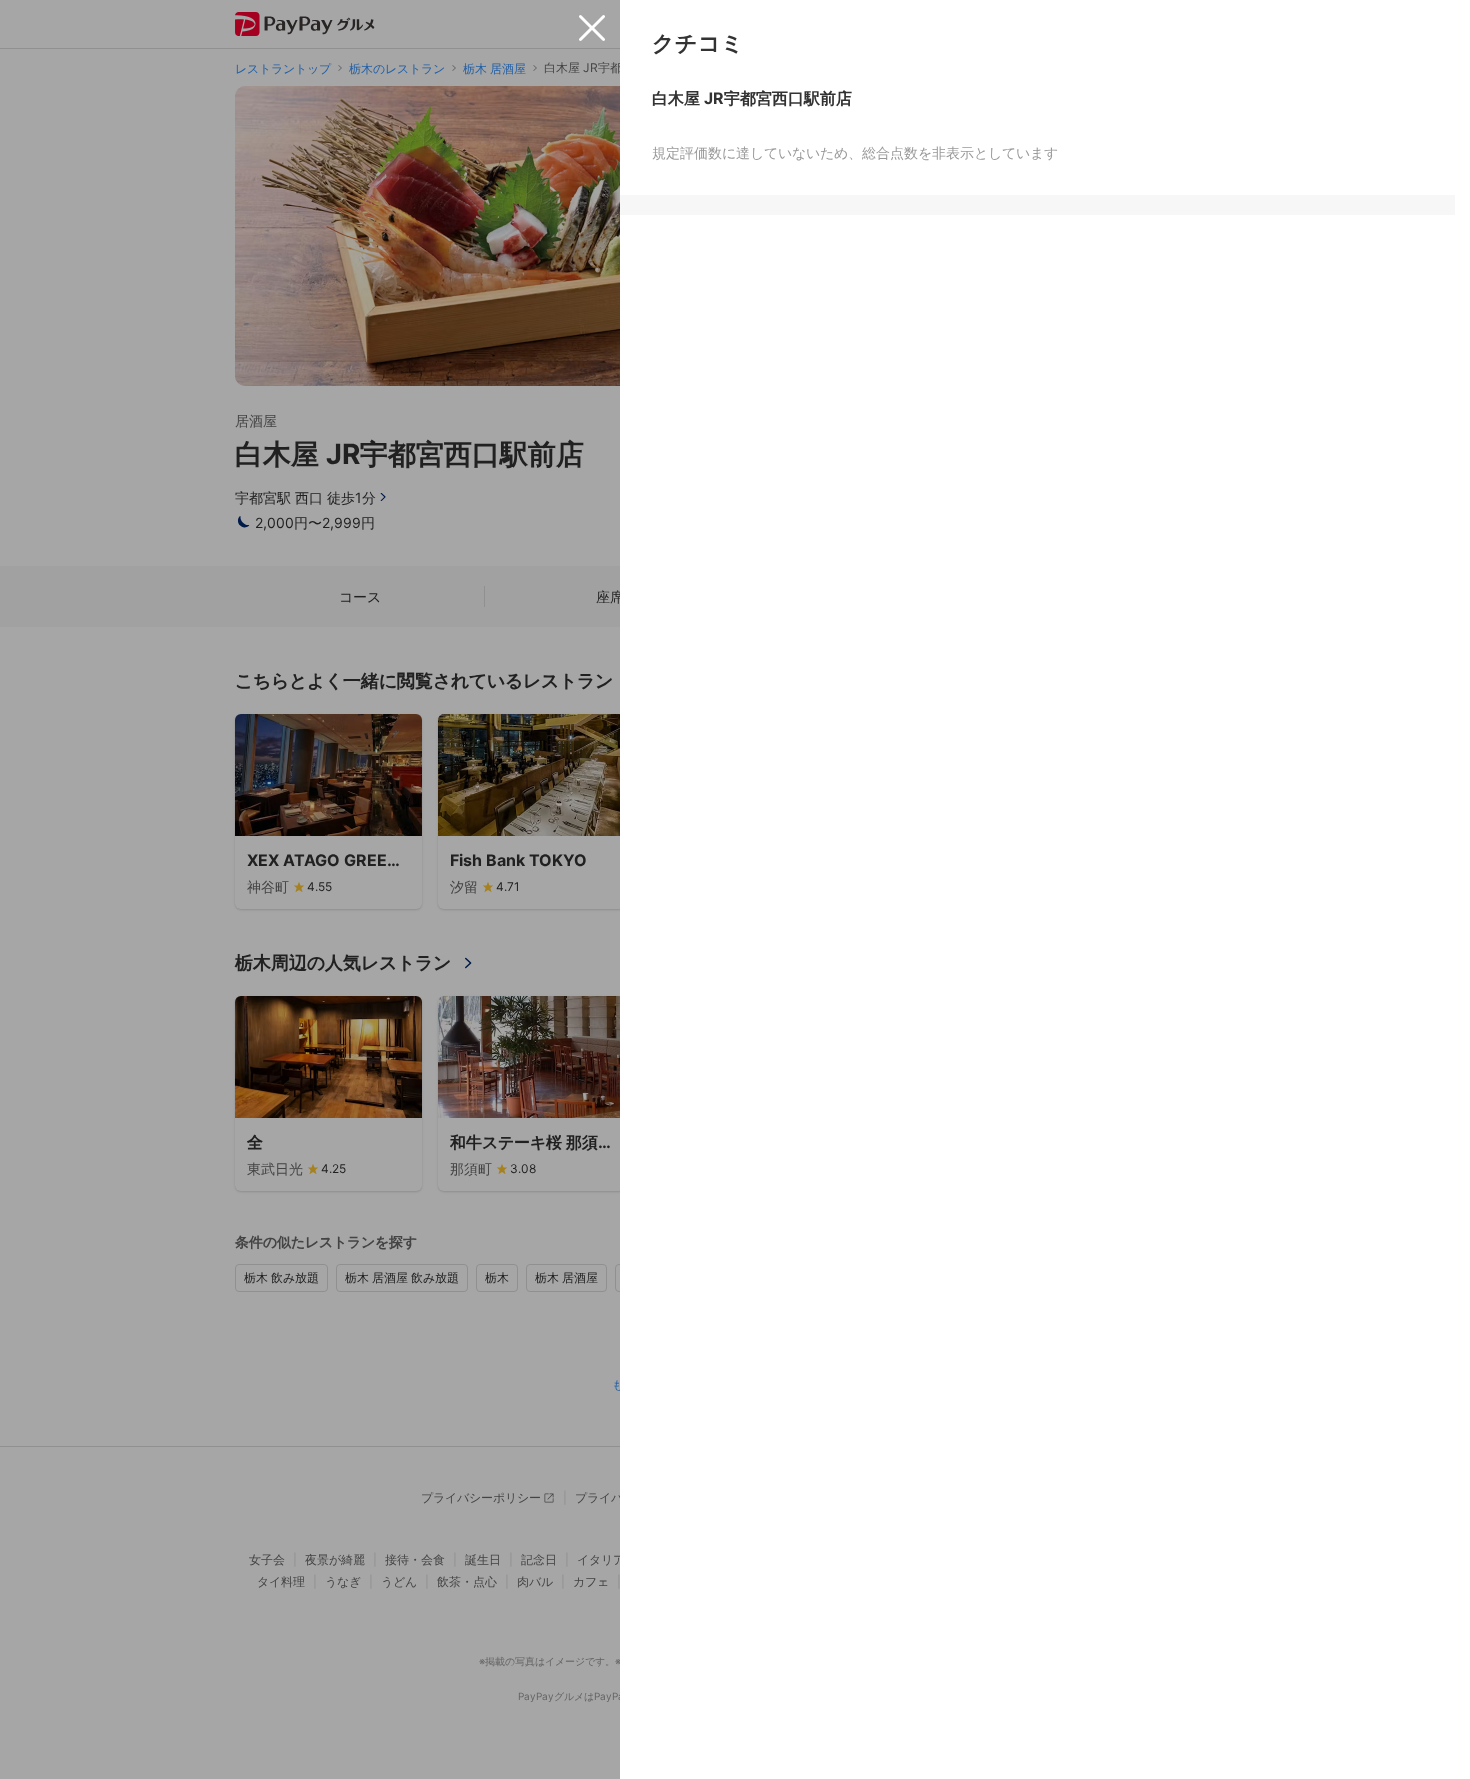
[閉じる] (592, 28)
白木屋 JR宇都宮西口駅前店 (752, 98)
